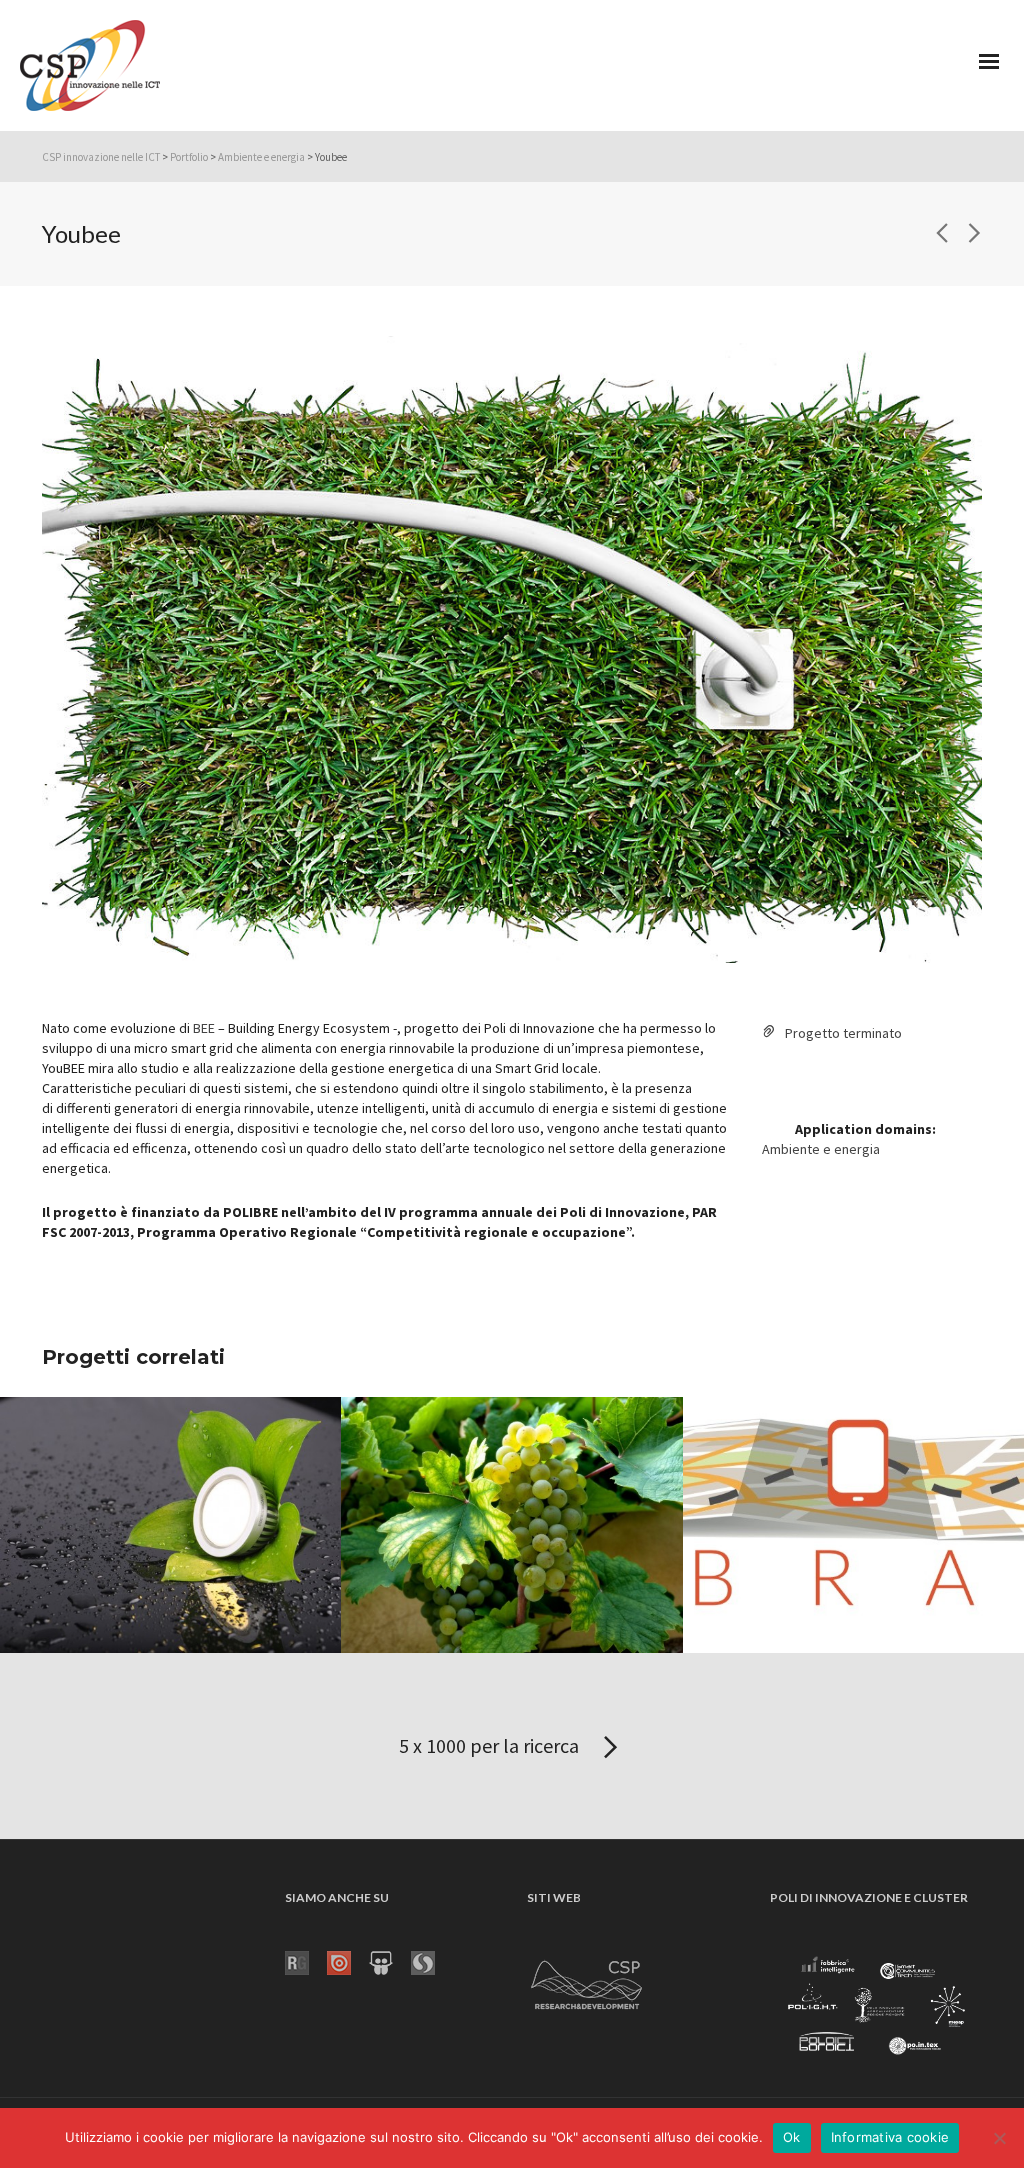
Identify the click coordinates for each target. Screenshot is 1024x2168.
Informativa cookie (890, 2137)
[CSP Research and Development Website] (587, 1981)
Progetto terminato (843, 1033)
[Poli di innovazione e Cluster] (876, 2007)
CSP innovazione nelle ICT (101, 157)
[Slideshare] (390, 1961)
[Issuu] (348, 1961)
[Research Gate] (306, 1961)
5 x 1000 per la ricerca (491, 1745)
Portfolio (189, 157)
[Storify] (432, 1961)
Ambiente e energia (261, 157)
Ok (792, 2137)
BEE (204, 1028)
